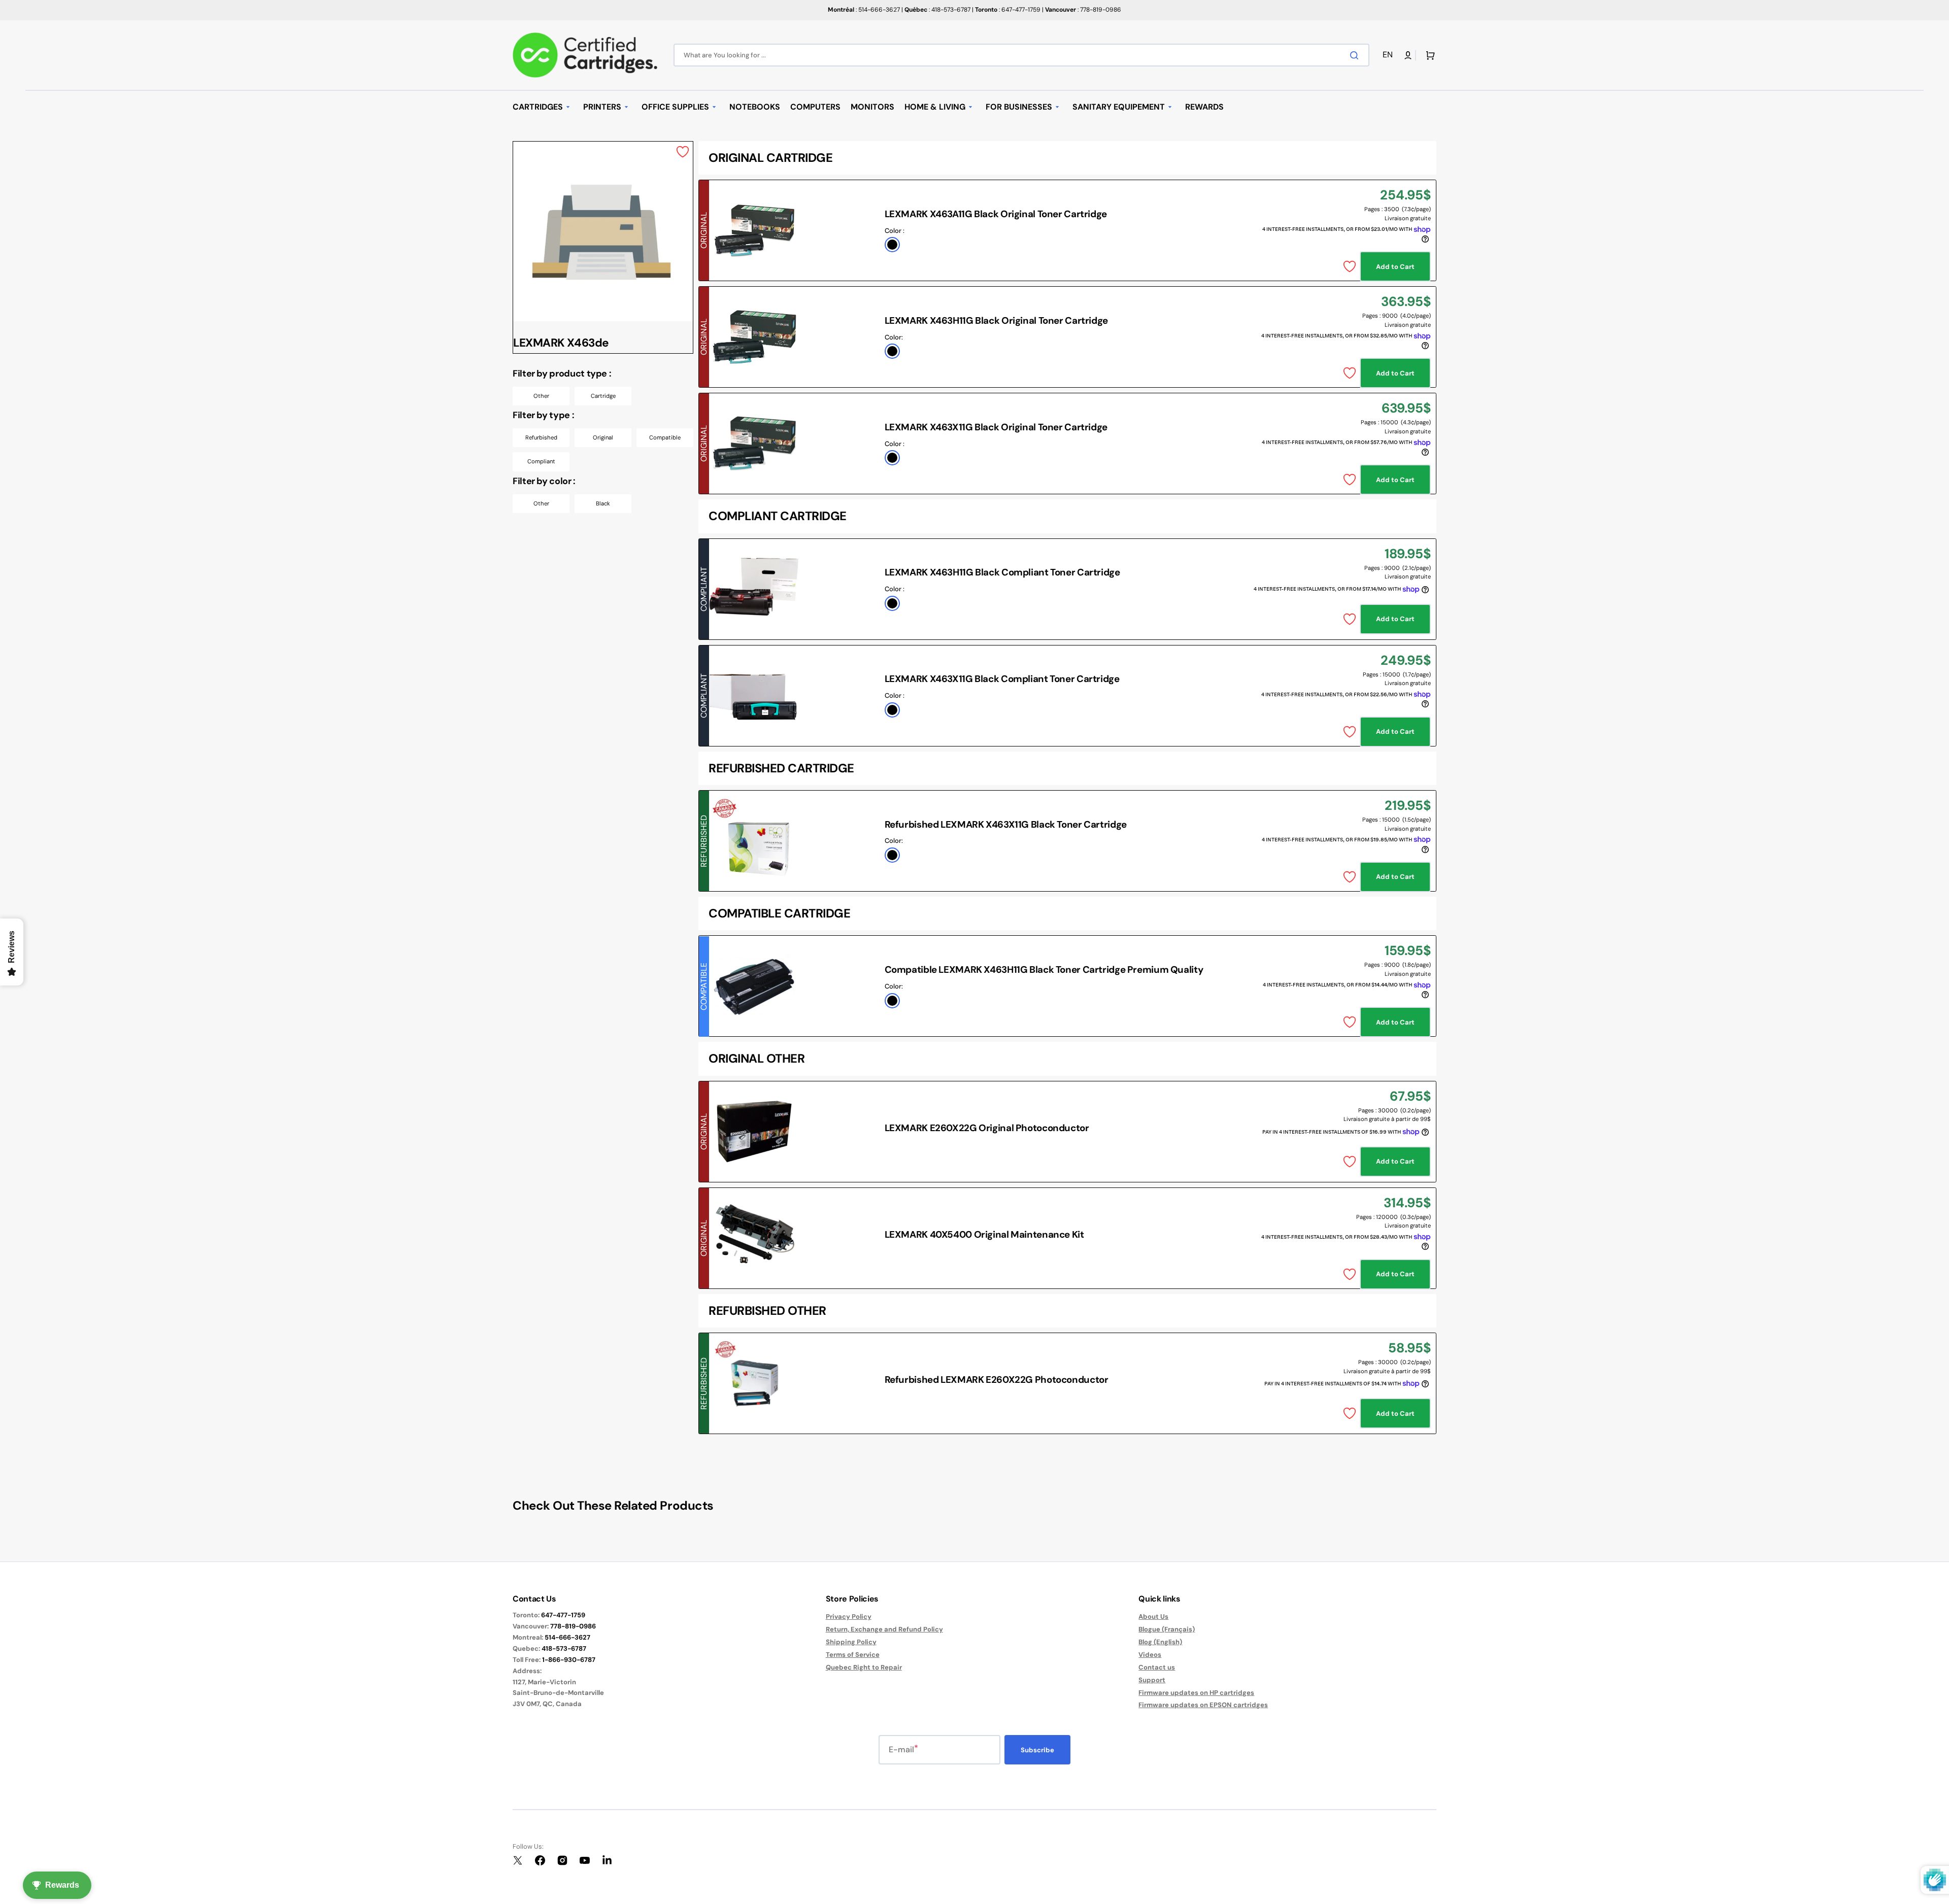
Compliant (541, 461)
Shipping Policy (851, 1642)
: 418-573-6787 (937, 10)
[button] (1389, 55)
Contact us (1157, 1667)
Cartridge (603, 396)
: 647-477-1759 (1008, 10)
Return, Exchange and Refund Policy (884, 1629)
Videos (1150, 1655)
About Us (1153, 1617)
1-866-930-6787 (569, 1660)
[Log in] (1408, 55)
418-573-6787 (564, 1648)
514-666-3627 (567, 1637)
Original (603, 437)
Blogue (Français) (1167, 1629)
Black (603, 503)
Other (541, 396)
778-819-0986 (573, 1626)
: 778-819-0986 (1083, 10)
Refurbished (541, 437)
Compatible (665, 437)
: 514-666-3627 (864, 10)
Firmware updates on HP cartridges (1196, 1693)
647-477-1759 (563, 1615)
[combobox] (1021, 55)
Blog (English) (1160, 1642)
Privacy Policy (849, 1617)
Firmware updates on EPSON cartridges (1203, 1705)
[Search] (1356, 55)
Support (1152, 1680)
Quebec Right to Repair (864, 1667)
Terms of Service (853, 1655)
